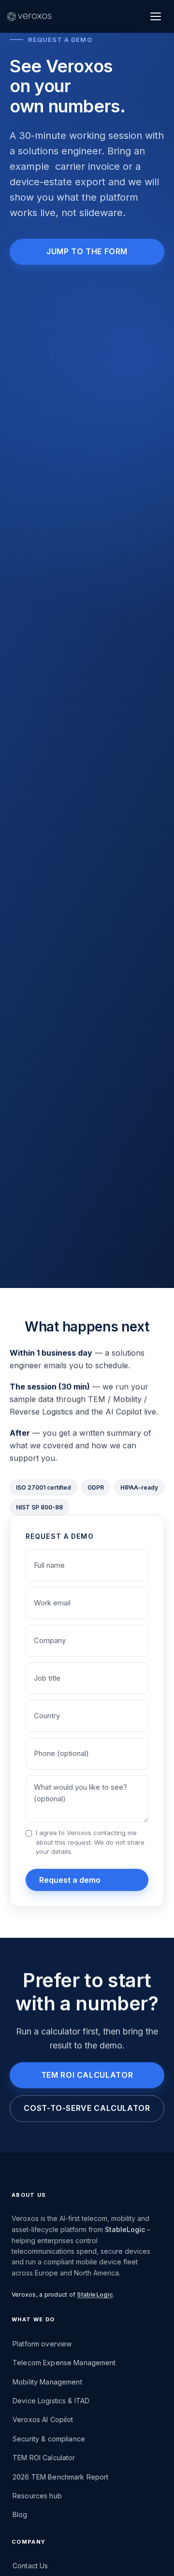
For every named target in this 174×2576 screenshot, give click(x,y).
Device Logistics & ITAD (51, 2401)
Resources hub (37, 2496)
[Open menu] (156, 16)
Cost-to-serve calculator (87, 2108)
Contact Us (30, 2566)
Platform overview (42, 2344)
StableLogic (125, 2229)
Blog (20, 2514)
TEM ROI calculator (87, 2075)
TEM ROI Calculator (44, 2458)
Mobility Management (47, 2382)
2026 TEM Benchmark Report (61, 2477)
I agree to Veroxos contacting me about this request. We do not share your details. (90, 1842)
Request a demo (70, 1880)
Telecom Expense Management (64, 2363)
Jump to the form (87, 251)
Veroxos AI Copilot (43, 2419)
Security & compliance (49, 2439)
